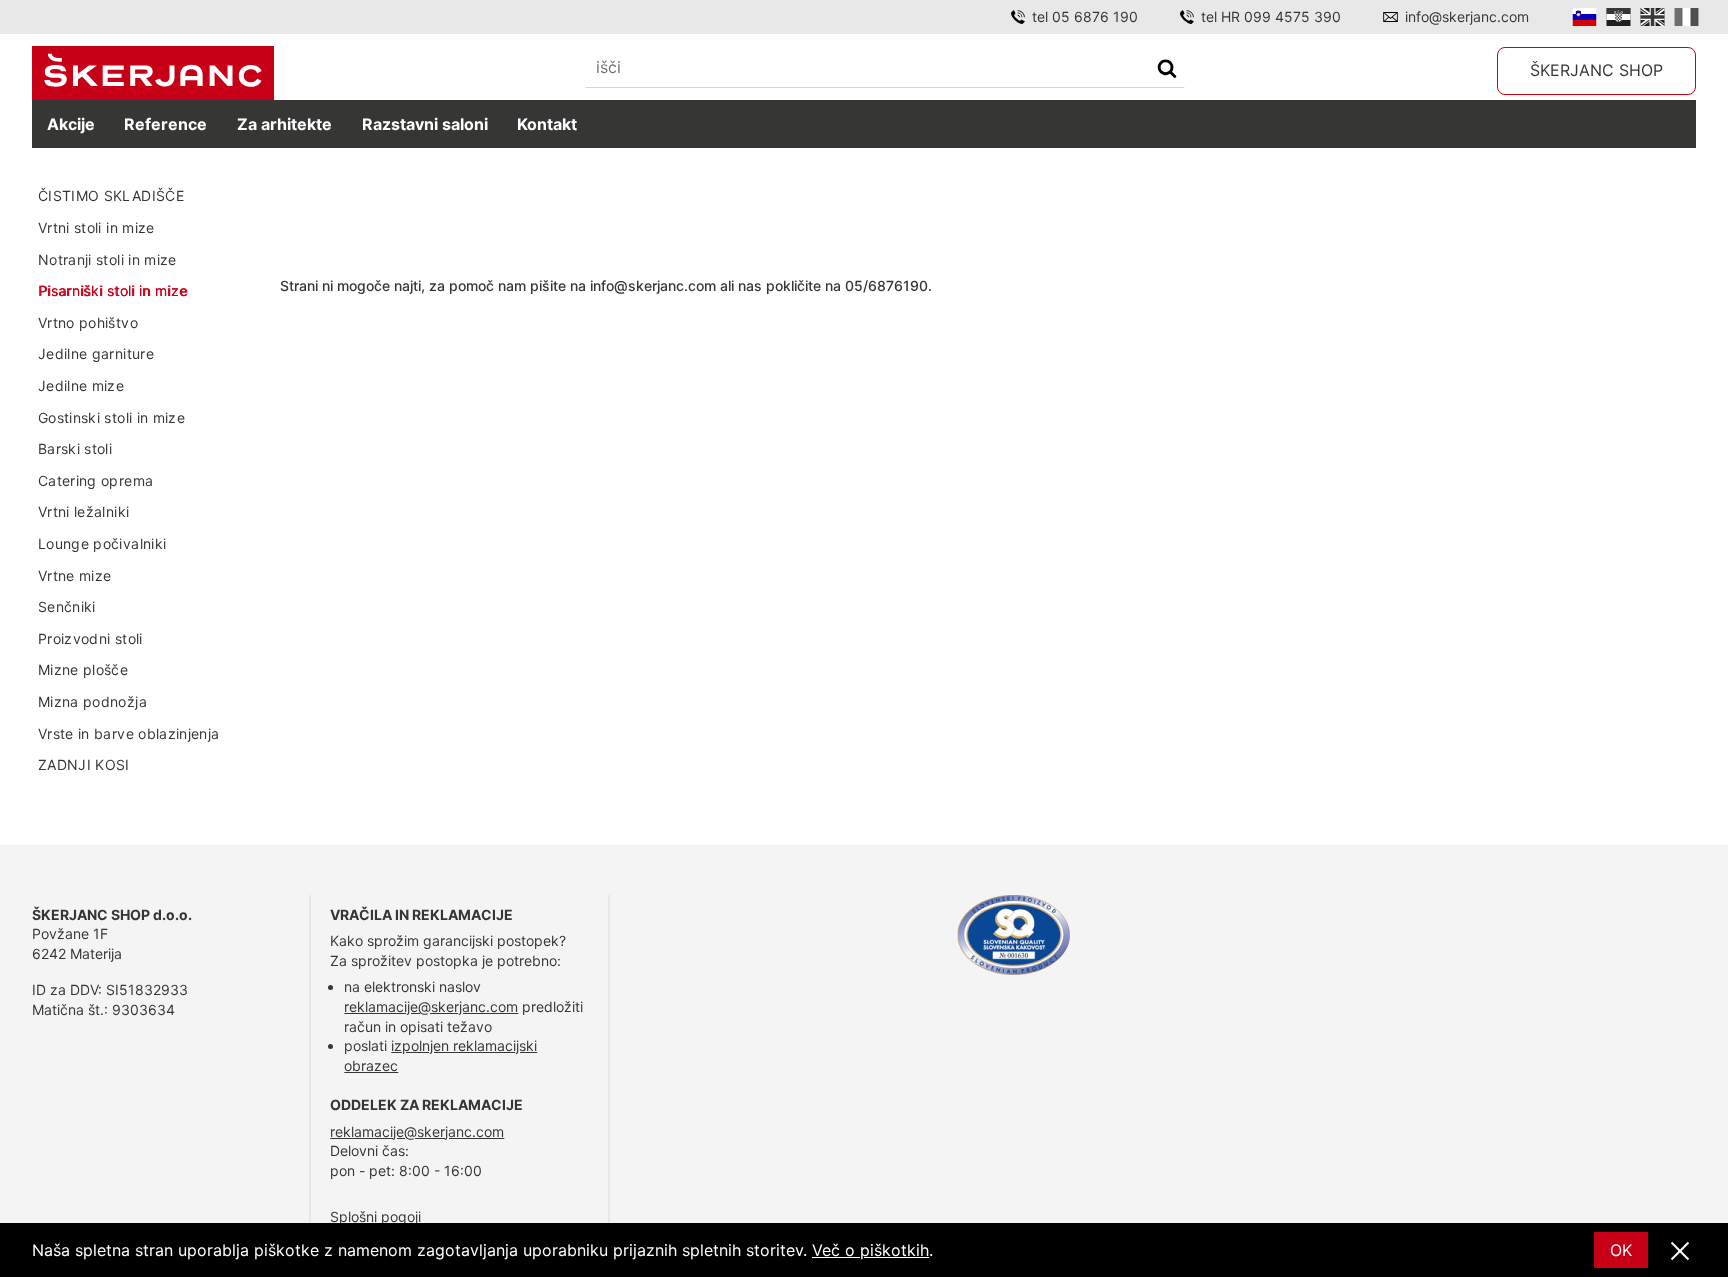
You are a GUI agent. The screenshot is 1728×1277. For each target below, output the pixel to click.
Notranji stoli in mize (107, 259)
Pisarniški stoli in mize (112, 290)
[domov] (153, 73)
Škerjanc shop (1596, 70)
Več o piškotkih (870, 1250)
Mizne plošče (83, 669)
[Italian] (1686, 17)
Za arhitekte (284, 124)
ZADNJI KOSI (84, 764)
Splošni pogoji (375, 1216)
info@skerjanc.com (1467, 16)
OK (1621, 1250)
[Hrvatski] (1618, 17)
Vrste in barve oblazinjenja (128, 733)
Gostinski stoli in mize (111, 417)
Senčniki (67, 606)
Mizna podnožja (92, 701)
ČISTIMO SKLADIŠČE (111, 195)
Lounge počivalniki (102, 543)
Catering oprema (95, 480)
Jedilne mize (81, 385)
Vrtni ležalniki (83, 511)
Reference (165, 124)
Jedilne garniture (96, 353)
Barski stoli (75, 448)
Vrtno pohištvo (88, 322)
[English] (1652, 17)
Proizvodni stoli (90, 638)
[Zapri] (1680, 1252)
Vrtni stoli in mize (96, 227)
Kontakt (547, 124)
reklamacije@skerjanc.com (431, 1006)
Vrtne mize (75, 575)
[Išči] (1167, 70)
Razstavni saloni (425, 124)
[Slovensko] (1584, 17)
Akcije (71, 124)
